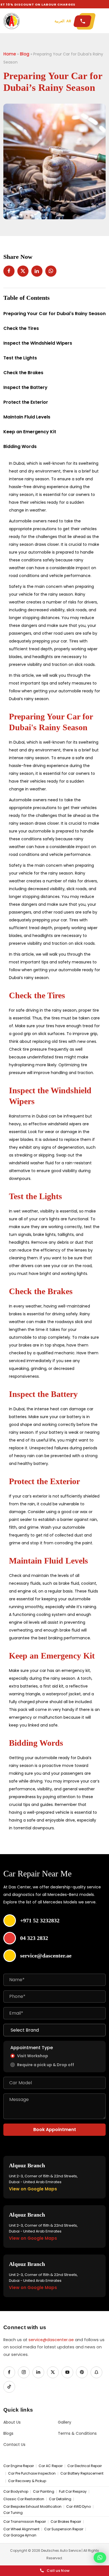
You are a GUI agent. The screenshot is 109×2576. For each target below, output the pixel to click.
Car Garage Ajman (20, 2535)
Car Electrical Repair (85, 2466)
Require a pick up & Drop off (46, 2065)
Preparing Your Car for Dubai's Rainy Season (54, 314)
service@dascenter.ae (51, 2340)
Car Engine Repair (19, 2466)
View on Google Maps (33, 2189)
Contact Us (14, 2445)
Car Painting (44, 2492)
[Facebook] (9, 2372)
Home (10, 54)
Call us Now (58, 2571)
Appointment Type (32, 2048)
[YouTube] (67, 2372)
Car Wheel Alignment (21, 2529)
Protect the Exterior (26, 402)
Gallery (65, 2422)
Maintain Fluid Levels (27, 417)
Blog (25, 54)
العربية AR (63, 21)
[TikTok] (9, 2387)
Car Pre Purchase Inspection (32, 2473)
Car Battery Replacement (82, 2473)
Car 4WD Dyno (79, 2507)
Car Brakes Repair (66, 2522)
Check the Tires (21, 328)
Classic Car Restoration (24, 2499)
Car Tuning (13, 2513)
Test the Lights (20, 358)
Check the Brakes (23, 373)
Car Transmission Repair (25, 2522)
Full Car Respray (73, 2492)
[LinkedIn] (38, 2372)
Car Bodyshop (16, 2492)
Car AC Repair (51, 2466)
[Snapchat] (96, 2372)
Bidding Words (20, 446)
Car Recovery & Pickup (27, 2481)
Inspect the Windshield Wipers (38, 343)
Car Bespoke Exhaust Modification (32, 2507)
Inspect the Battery (25, 387)
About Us (12, 2422)
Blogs (8, 2433)
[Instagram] (24, 2372)
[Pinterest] (82, 2372)
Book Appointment (55, 2130)
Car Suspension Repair (64, 2529)
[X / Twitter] (53, 2372)
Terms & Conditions (77, 2433)
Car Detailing (60, 2499)
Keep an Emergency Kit (30, 432)
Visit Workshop (33, 2056)
